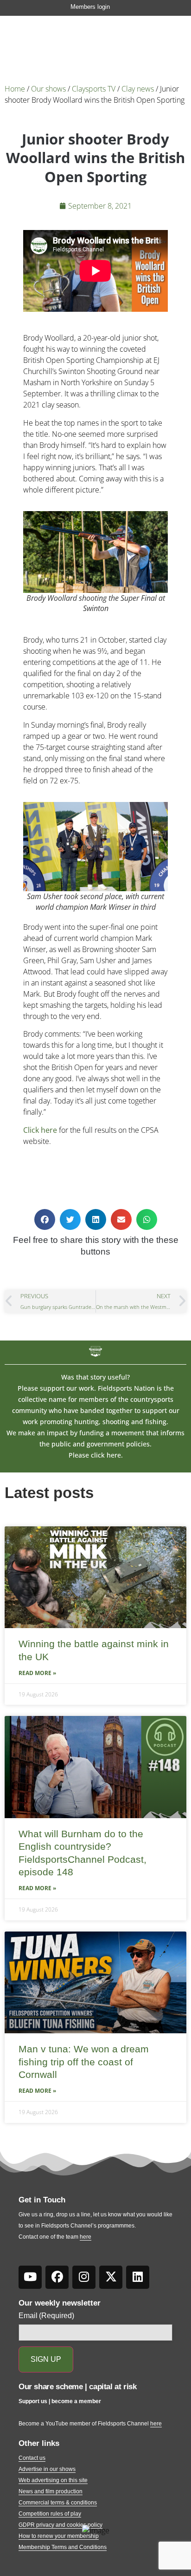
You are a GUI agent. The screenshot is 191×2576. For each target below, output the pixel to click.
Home (15, 89)
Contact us (32, 2458)
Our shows (48, 89)
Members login (90, 7)
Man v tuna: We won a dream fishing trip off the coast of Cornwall (84, 2062)
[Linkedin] (138, 2277)
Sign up (46, 2359)
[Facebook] (57, 2277)
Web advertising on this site (53, 2480)
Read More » (37, 1673)
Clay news (138, 89)
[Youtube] (30, 2277)
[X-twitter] (111, 2277)
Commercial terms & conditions (58, 2503)
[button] (45, 1219)
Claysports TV (94, 89)
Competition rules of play (50, 2514)
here (86, 2237)
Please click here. (96, 1455)
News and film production (51, 2491)
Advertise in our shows (47, 2469)
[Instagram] (84, 2277)
